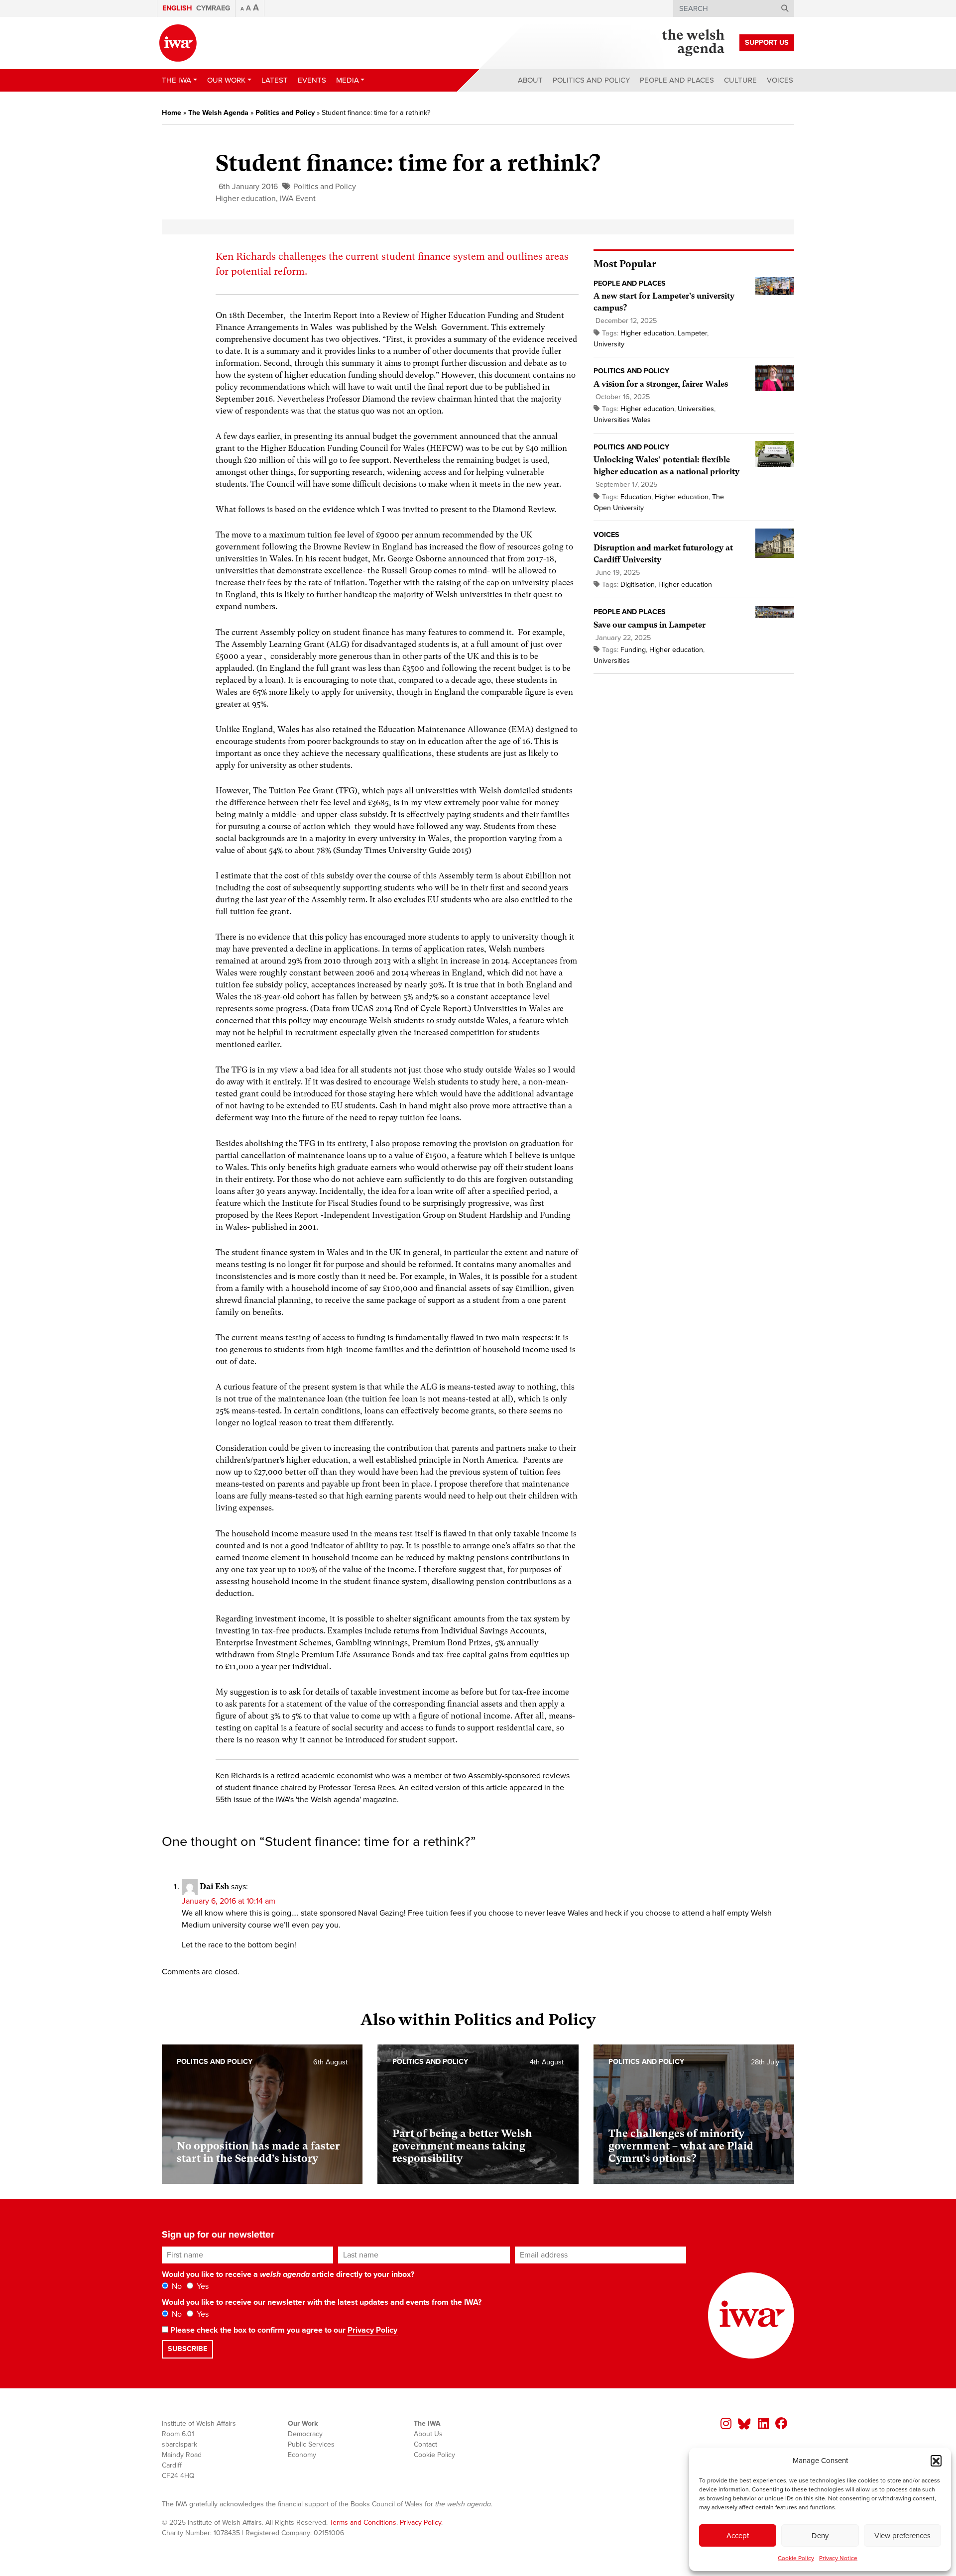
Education (636, 497)
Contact (425, 2444)
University (609, 344)
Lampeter (692, 333)
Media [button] (348, 80)
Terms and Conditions (363, 2522)
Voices (780, 80)
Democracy (305, 2434)
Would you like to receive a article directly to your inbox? (288, 2274)
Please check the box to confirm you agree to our (283, 2330)
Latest (275, 80)
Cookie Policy (796, 2558)
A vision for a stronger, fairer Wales (661, 384)
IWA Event (298, 199)
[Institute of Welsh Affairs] (178, 43)
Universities (696, 409)
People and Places (677, 80)
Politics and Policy (591, 80)
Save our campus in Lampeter (650, 625)
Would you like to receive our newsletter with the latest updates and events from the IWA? (322, 2302)
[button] (936, 2461)
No (176, 2286)
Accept (738, 2536)
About (530, 80)
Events (312, 80)
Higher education (246, 199)
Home (172, 113)
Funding (633, 650)
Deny (820, 2536)
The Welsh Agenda (218, 113)
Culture (740, 80)
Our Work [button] (226, 80)
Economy (302, 2455)
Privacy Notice (838, 2558)
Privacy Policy (372, 2330)
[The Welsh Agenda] (693, 43)
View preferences (902, 2536)
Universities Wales (622, 420)
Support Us (767, 43)
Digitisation (638, 585)
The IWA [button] (177, 80)
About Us (428, 2434)
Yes (202, 2286)
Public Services (311, 2444)
